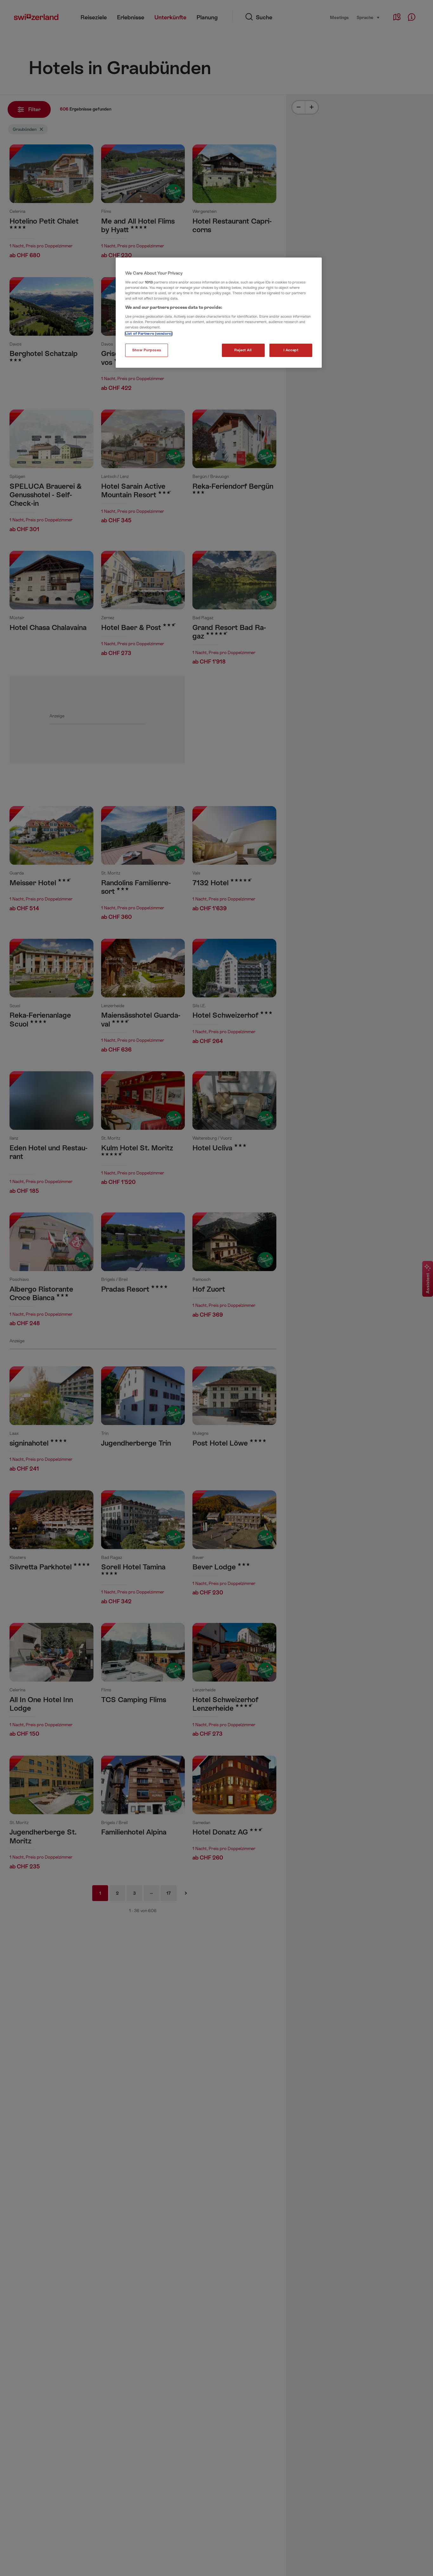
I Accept (291, 350)
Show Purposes (147, 350)
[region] (219, 313)
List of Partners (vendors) (149, 334)
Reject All (243, 350)
